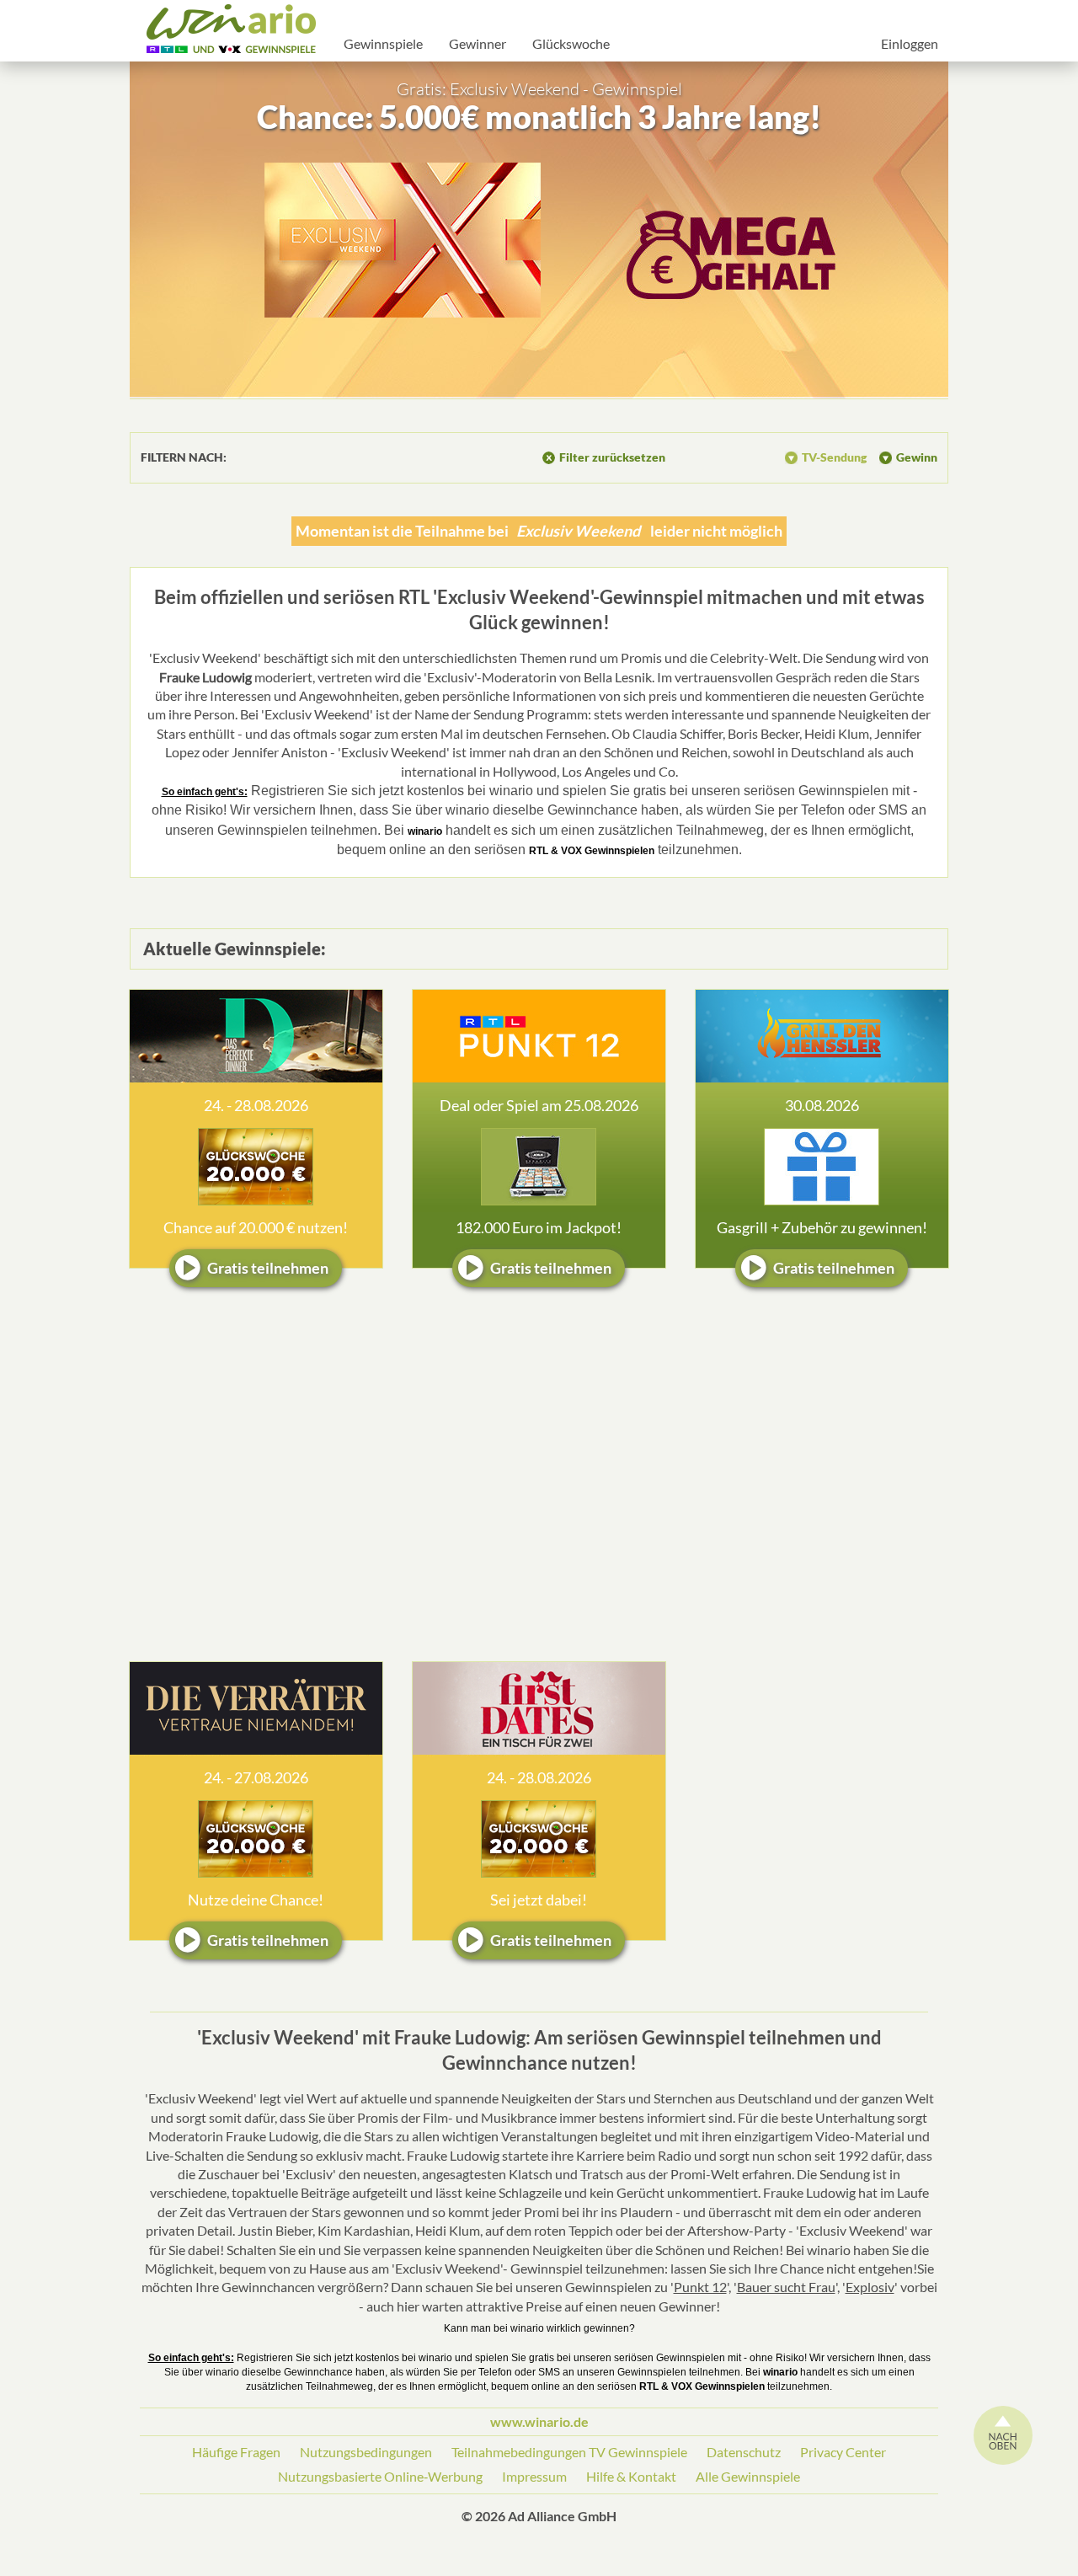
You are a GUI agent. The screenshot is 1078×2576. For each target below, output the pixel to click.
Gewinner (478, 43)
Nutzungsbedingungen (366, 2452)
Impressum (534, 2476)
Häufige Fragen (236, 2452)
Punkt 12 (700, 2287)
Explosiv (870, 2287)
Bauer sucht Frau (786, 2287)
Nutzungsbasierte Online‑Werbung (380, 2476)
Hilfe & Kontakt (631, 2476)
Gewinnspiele (383, 43)
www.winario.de (539, 2421)
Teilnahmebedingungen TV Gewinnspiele (569, 2452)
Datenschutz (744, 2452)
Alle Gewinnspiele (748, 2476)
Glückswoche (571, 43)
